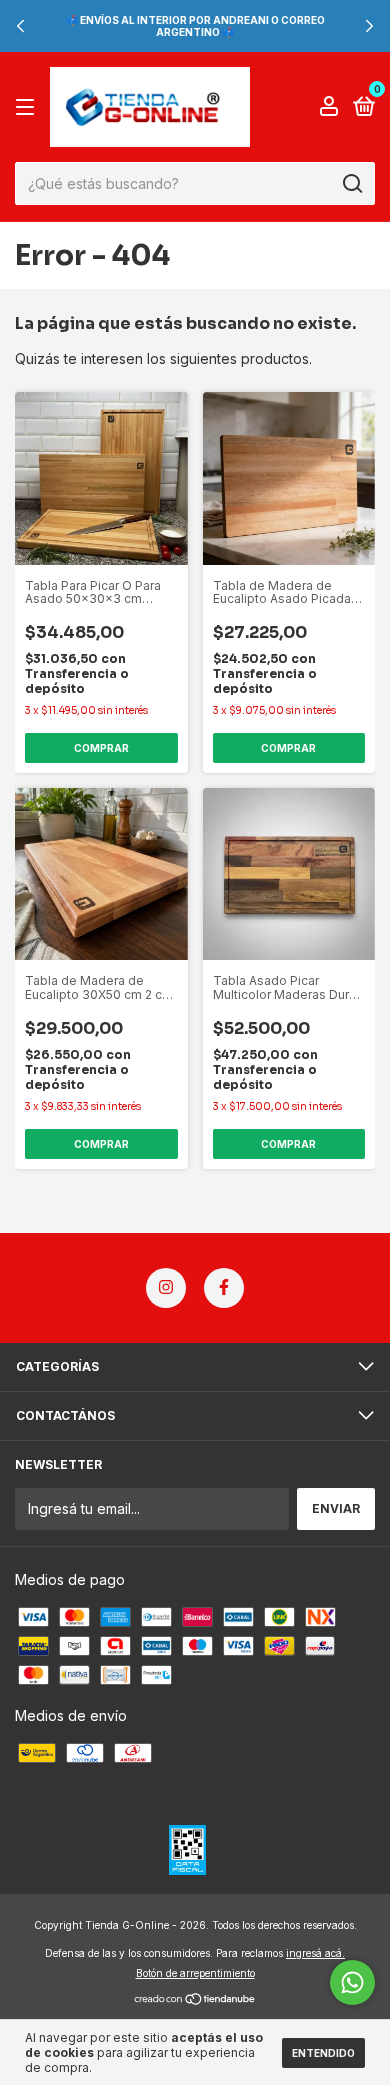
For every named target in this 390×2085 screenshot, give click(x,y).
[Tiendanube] (195, 2000)
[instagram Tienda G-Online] (166, 1288)
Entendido (323, 2053)
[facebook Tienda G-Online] (224, 1288)
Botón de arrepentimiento (195, 1973)
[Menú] (28, 107)
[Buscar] (351, 184)
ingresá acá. (315, 1953)
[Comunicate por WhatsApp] (352, 1982)
